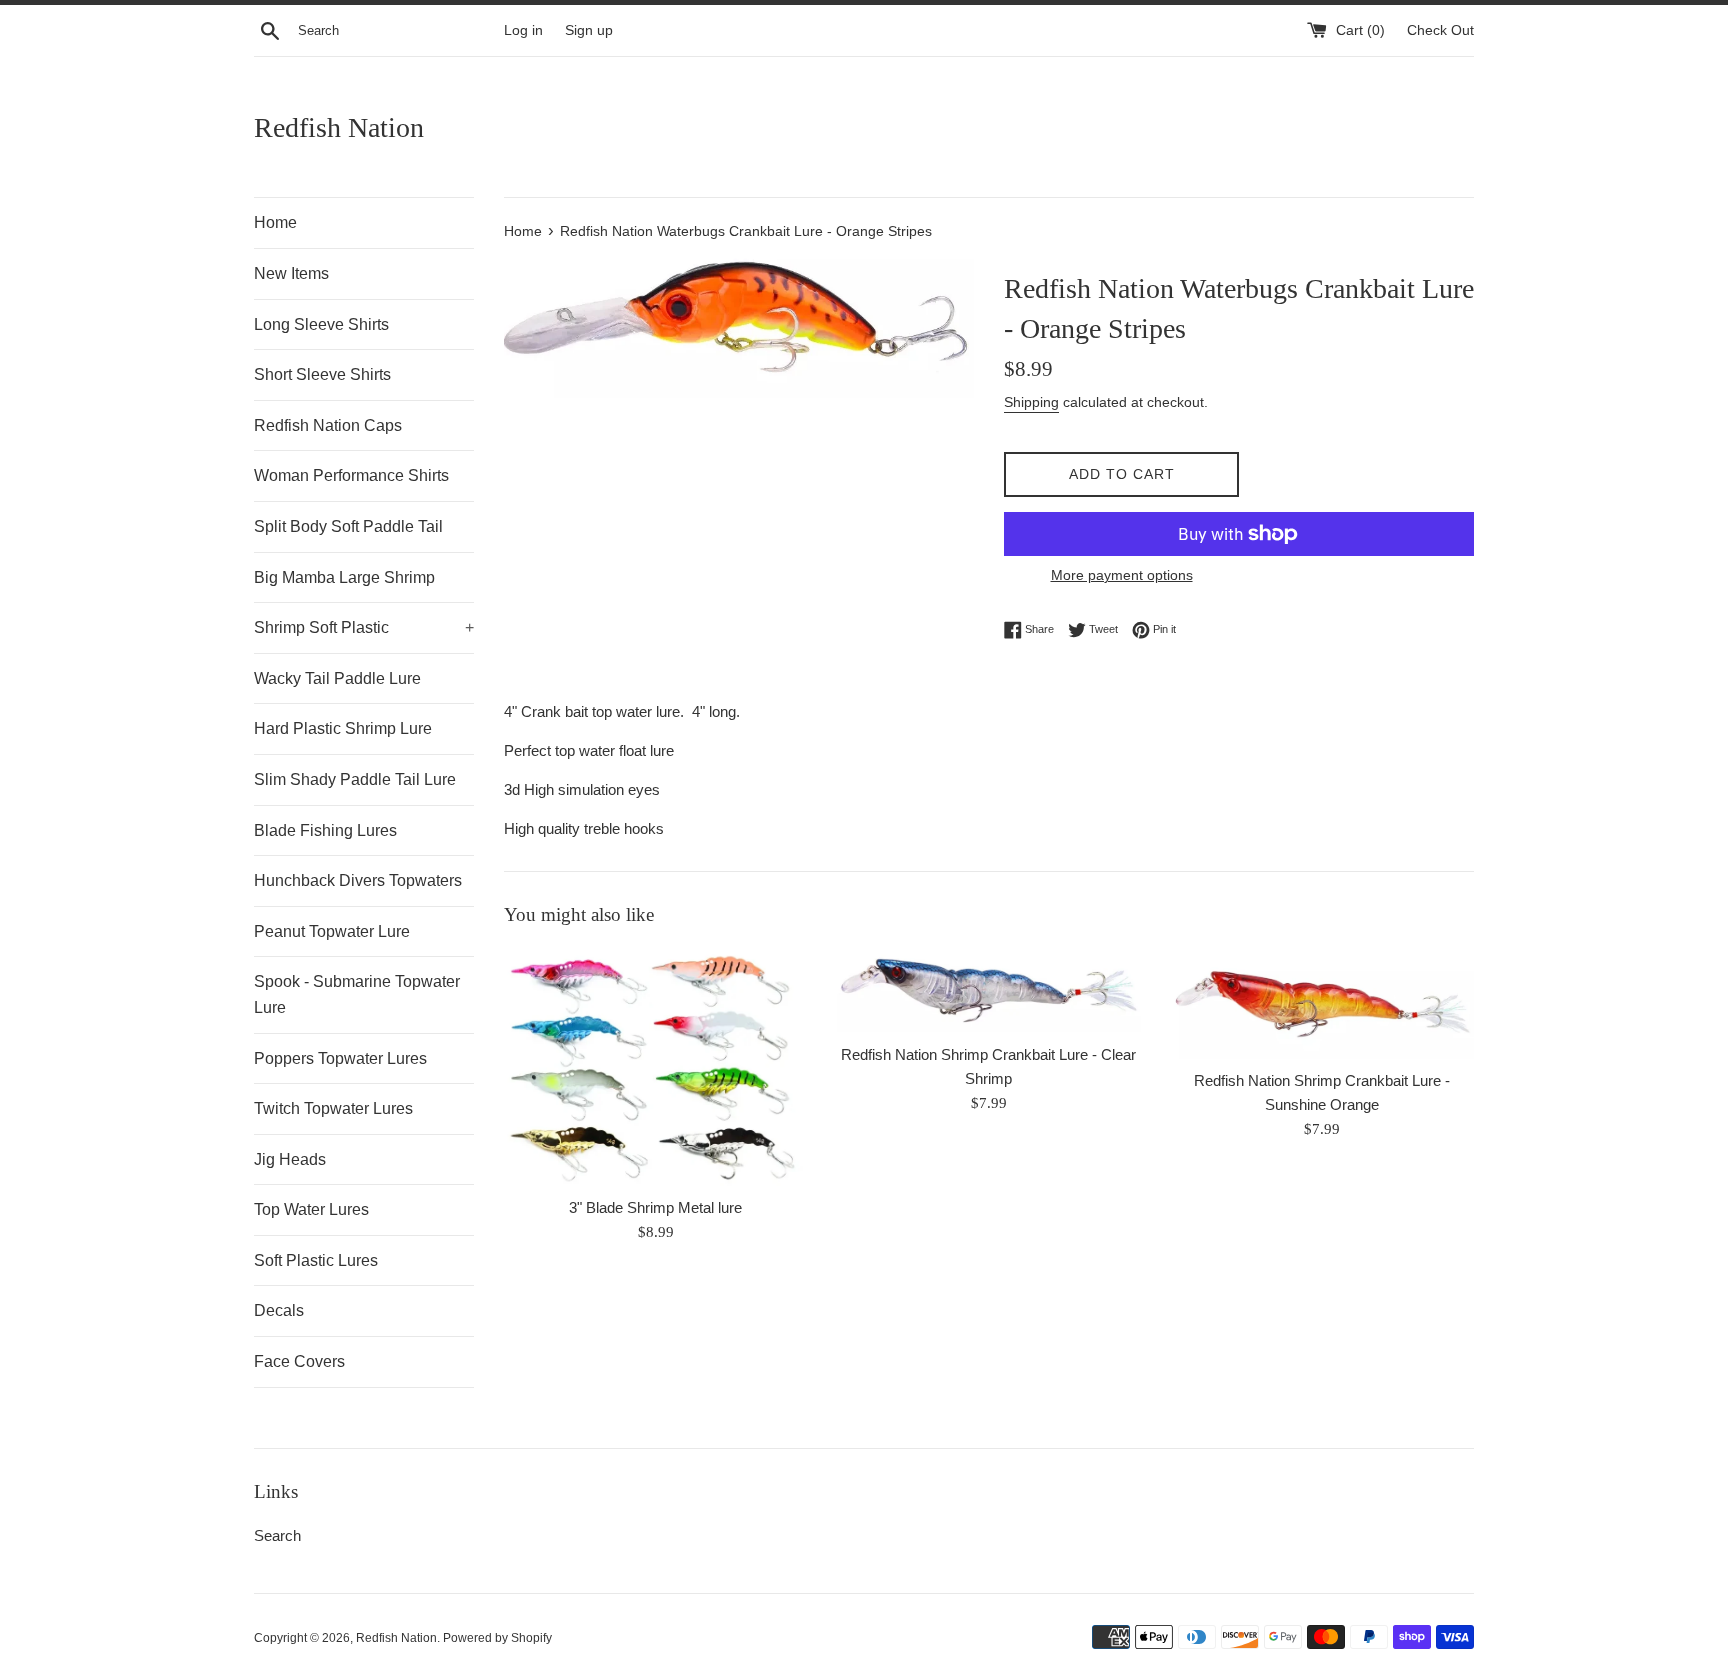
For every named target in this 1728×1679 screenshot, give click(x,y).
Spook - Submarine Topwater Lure (357, 994)
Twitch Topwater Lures (333, 1108)
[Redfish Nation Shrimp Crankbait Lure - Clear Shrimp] (988, 990)
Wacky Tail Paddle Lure (337, 678)
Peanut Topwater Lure (332, 931)
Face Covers (299, 1361)
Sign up (589, 30)
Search (277, 1535)
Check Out (1440, 30)
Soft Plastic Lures (316, 1260)
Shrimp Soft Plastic (364, 627)
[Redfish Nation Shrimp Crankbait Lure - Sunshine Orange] (1322, 1004)
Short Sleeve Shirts (322, 374)
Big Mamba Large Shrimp (344, 577)
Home (275, 222)
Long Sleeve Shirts (321, 324)
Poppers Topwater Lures (340, 1058)
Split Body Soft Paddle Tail (348, 526)
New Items (291, 273)
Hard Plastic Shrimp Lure (343, 728)
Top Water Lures (311, 1209)
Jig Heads (290, 1159)
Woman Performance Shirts (351, 475)
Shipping (1031, 402)
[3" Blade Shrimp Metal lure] (655, 1067)
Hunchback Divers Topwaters (358, 880)
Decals (279, 1310)
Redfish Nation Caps (328, 425)
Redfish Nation (339, 127)
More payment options (1122, 575)
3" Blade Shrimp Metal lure (655, 1207)
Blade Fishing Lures (325, 830)
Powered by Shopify (497, 1638)
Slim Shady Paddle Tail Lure (355, 779)
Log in (523, 30)
